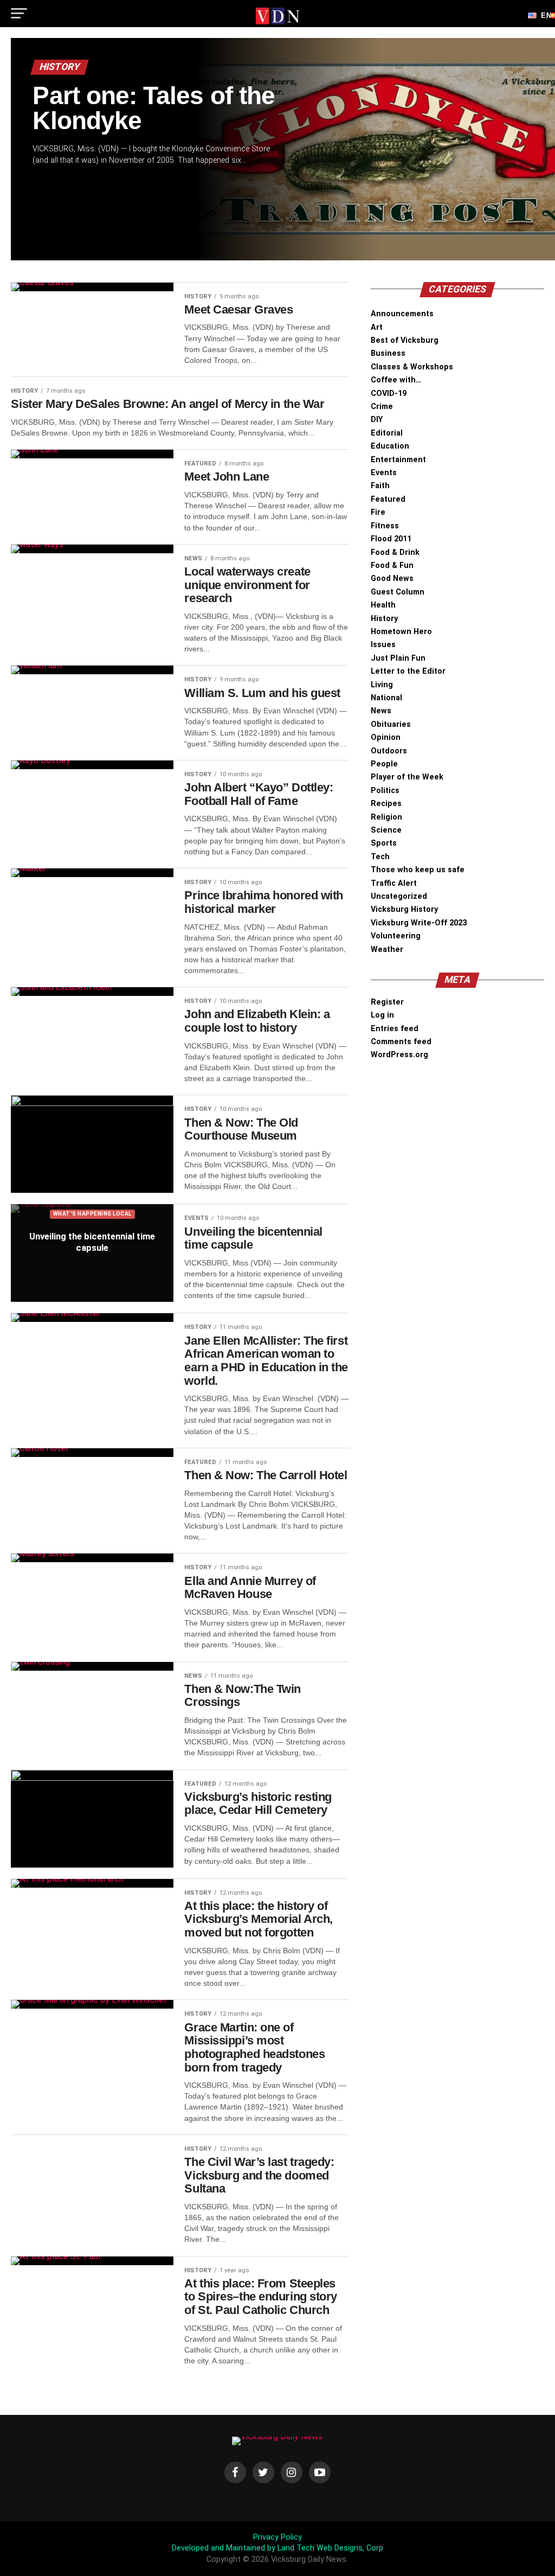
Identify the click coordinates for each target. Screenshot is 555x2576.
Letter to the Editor (408, 671)
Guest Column (398, 592)
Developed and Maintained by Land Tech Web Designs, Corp (277, 2548)
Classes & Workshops (412, 367)
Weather (387, 950)
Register (387, 1002)
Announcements (402, 314)
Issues (383, 645)
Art (377, 327)
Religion (386, 817)
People (384, 764)
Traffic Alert (394, 883)
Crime (382, 407)
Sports (384, 843)
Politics (385, 791)
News (381, 711)
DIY (377, 420)
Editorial (387, 433)
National (386, 698)
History (384, 619)
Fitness (385, 526)
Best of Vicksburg (405, 340)
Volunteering (396, 936)
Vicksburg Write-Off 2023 (419, 923)
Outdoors (389, 751)
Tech (380, 857)
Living (382, 685)
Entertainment (398, 460)
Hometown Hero (401, 632)
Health (383, 605)
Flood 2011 (391, 539)
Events (384, 473)
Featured (388, 499)
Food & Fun (392, 565)
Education (390, 446)
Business (388, 353)
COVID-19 (389, 394)
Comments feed (401, 1042)
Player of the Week (407, 777)
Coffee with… (396, 380)
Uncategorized (399, 896)
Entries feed (395, 1029)
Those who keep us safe (418, 870)
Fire (378, 512)
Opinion (386, 737)
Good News (392, 579)
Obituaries (391, 724)
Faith (380, 486)
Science (386, 830)
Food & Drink (395, 552)
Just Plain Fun (398, 658)
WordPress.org (399, 1055)
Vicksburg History (404, 909)
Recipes (386, 804)
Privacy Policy (277, 2537)
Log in (382, 1015)
